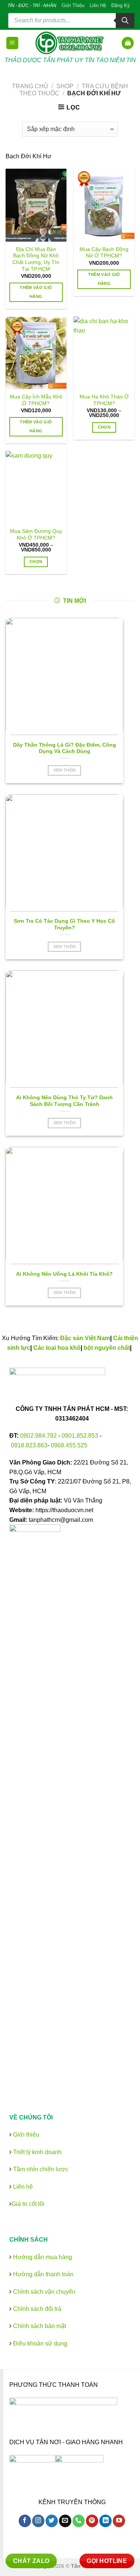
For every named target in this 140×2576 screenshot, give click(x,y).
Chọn (104, 427)
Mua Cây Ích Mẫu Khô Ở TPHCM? (36, 400)
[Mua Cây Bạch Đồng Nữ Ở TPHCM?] (104, 205)
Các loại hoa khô (57, 1348)
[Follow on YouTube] (119, 2521)
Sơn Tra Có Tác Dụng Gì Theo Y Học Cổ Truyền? (64, 924)
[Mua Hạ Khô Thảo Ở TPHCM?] (104, 353)
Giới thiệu (25, 2135)
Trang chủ (30, 86)
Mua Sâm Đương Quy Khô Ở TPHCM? (36, 535)
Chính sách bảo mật (39, 2326)
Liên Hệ (98, 5)
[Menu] (13, 43)
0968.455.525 (69, 1445)
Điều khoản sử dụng (39, 2343)
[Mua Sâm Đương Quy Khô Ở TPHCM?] (36, 487)
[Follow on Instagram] (38, 2521)
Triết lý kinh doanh (37, 2152)
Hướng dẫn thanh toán (43, 2274)
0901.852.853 (80, 1436)
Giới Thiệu (73, 5)
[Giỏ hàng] (128, 43)
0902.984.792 (38, 1436)
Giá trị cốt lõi (28, 2204)
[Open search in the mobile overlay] (71, 20)
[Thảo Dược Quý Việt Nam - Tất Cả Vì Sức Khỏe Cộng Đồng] (70, 43)
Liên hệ (22, 2187)
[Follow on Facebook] (25, 2521)
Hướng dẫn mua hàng (42, 2257)
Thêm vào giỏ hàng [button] (36, 292)
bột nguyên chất (107, 1348)
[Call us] (79, 2521)
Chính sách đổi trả (36, 2309)
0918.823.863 (29, 1445)
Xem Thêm (65, 770)
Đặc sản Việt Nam (85, 1338)
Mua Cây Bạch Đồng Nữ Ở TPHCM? (104, 253)
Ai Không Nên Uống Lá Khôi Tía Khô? (64, 1274)
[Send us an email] (65, 2521)
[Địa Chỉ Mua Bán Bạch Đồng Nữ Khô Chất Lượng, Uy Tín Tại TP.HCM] (36, 205)
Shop (65, 86)
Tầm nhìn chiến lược (40, 2169)
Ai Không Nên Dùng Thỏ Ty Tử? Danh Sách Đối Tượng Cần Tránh (64, 1101)
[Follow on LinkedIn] (105, 2521)
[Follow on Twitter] (52, 2521)
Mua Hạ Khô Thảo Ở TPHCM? (104, 400)
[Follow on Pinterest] (92, 2521)
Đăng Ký (121, 5)
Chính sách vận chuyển (43, 2292)
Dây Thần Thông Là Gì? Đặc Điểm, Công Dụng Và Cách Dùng (65, 748)
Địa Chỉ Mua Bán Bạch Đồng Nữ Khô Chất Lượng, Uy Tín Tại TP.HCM (36, 259)
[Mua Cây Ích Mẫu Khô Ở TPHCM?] (36, 353)
